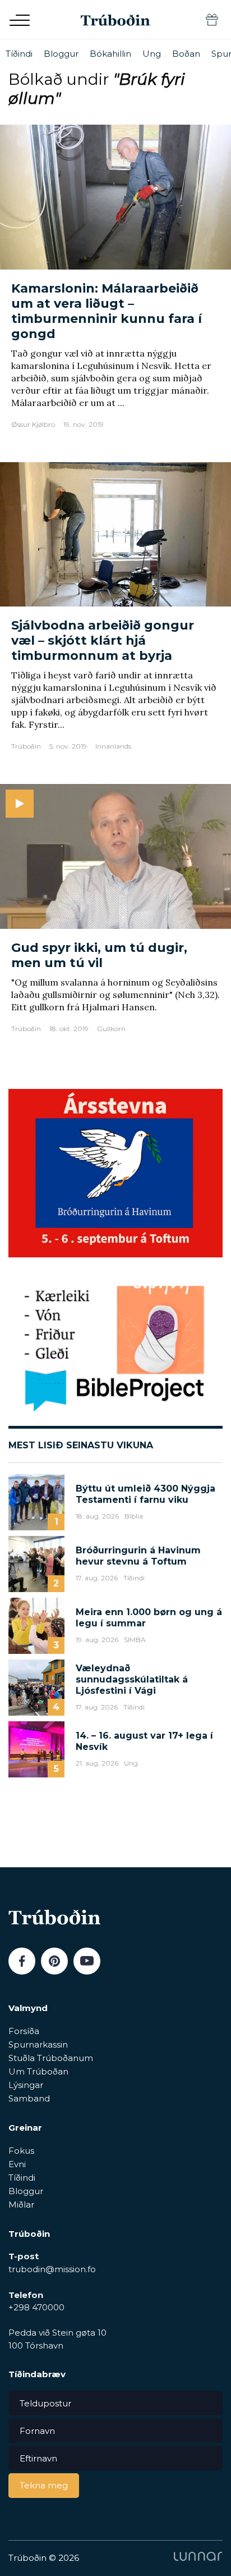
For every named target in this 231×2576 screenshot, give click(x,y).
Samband (29, 2098)
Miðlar (21, 2205)
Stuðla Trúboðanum (51, 2058)
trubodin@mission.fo (52, 2269)
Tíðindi (19, 54)
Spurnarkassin (38, 2044)
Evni (17, 2164)
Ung (152, 54)
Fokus (21, 2151)
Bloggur (61, 54)
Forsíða (24, 2031)
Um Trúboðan (38, 2071)
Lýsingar (26, 2085)
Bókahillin (110, 54)
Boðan (186, 54)
